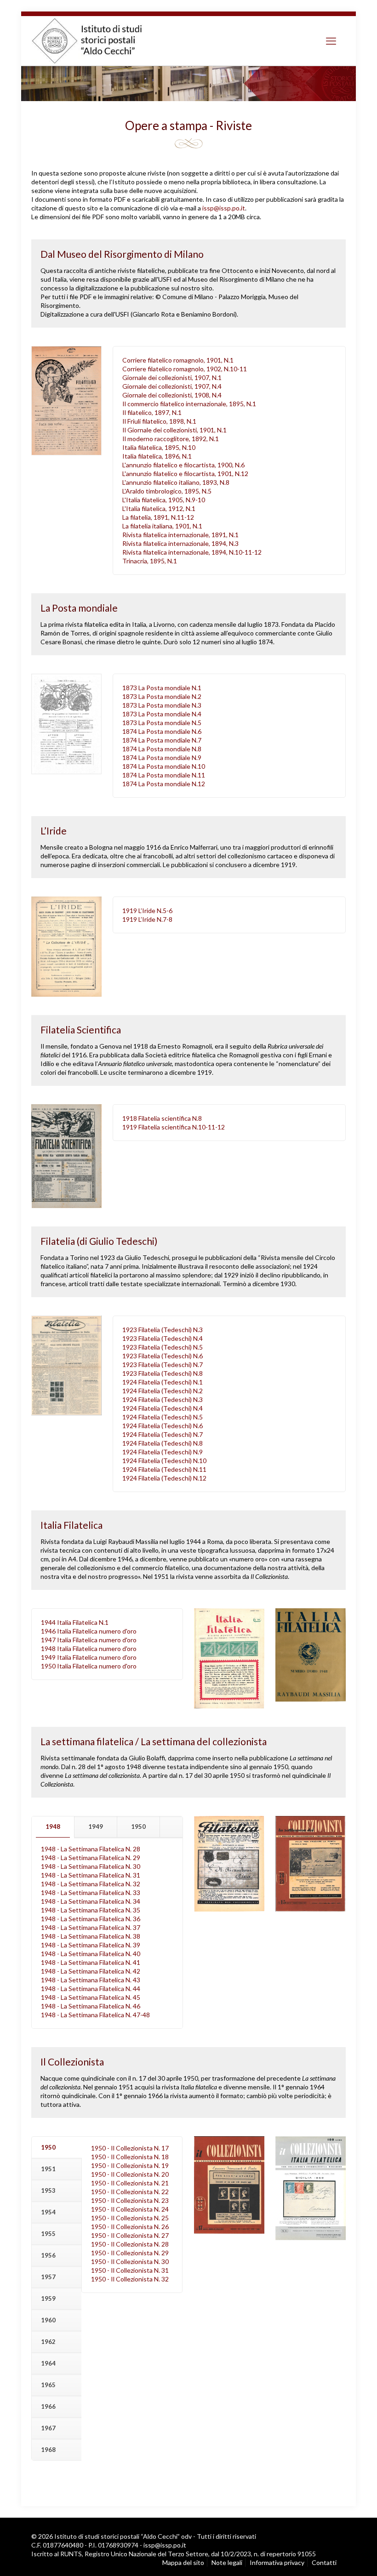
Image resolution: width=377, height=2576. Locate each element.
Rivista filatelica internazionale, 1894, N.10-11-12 (192, 552)
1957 (48, 2277)
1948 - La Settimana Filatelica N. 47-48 (95, 2015)
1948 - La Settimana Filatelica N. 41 (91, 1962)
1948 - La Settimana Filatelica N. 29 (91, 1858)
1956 (48, 2255)
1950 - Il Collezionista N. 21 (130, 2183)
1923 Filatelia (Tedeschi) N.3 (163, 1330)
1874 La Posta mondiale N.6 (162, 731)
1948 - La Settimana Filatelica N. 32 (91, 1884)
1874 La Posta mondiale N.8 (162, 749)
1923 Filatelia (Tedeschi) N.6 (163, 1356)
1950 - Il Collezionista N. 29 (130, 2253)
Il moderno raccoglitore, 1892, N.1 (171, 439)
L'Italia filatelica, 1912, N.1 (159, 508)
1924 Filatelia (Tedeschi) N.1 (163, 1382)
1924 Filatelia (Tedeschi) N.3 (163, 1399)
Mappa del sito (183, 2562)
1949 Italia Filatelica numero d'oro (89, 1657)
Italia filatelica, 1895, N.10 (159, 447)
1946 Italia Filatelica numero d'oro (89, 1631)
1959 (48, 2298)
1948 (53, 1827)
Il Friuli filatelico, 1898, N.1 (159, 421)
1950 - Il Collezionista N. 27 (130, 2235)
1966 (48, 2406)
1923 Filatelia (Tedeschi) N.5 (163, 1347)
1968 (48, 2450)
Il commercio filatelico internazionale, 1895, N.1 (189, 404)
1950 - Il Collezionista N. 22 (130, 2192)
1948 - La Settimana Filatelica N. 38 (91, 1936)
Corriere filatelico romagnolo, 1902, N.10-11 (185, 369)
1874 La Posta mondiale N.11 (164, 775)
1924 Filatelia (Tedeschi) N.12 (164, 1478)
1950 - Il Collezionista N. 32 (130, 2279)
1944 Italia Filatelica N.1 (75, 1622)
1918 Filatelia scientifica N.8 (162, 1118)
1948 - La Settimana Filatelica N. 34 (91, 1901)
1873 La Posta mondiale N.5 (162, 723)
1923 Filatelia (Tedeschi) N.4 (163, 1338)
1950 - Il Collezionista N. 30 (130, 2261)
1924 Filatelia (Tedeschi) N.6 (163, 1426)
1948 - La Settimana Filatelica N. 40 (91, 1954)
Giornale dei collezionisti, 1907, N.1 (172, 377)
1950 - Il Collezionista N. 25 (130, 2218)
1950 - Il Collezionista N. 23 (130, 2200)
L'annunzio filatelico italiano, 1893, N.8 (176, 482)
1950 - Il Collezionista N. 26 (130, 2227)
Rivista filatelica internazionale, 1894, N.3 (180, 543)
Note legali (227, 2562)
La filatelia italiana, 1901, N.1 (162, 526)
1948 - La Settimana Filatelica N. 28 (91, 1849)
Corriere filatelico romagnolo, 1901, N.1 (178, 360)
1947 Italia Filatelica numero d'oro (89, 1640)
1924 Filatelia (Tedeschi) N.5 (163, 1417)
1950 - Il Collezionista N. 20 (130, 2174)
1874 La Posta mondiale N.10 (164, 766)
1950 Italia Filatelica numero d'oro (89, 1666)
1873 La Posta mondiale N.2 (162, 696)
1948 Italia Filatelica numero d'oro (89, 1648)
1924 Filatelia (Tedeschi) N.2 (163, 1391)
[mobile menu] (331, 41)
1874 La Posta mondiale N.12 (164, 784)
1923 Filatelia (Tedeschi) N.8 (163, 1373)
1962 (48, 2342)
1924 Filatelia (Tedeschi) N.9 (163, 1452)
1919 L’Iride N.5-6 (147, 911)
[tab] (53, 1827)
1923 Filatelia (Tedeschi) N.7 (163, 1365)
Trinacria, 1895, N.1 (150, 561)
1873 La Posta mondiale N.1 (162, 688)
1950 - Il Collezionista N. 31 (130, 2270)
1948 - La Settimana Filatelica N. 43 (91, 1980)
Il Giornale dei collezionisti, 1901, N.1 (174, 430)
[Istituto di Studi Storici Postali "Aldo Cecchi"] (97, 41)
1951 (48, 2169)
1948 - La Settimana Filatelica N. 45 (91, 1997)
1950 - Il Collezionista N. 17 (130, 2148)
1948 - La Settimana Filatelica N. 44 (91, 1989)
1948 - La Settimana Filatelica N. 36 (91, 1919)
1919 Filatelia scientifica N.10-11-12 (174, 1127)
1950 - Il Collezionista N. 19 (130, 2165)
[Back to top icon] (331, 2558)
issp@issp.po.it (224, 208)
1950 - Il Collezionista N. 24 (130, 2209)
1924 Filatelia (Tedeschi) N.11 (164, 1469)
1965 (48, 2385)
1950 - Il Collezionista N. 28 (130, 2244)
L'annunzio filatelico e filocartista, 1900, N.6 (183, 465)
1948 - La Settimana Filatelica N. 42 (91, 1971)
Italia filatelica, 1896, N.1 (157, 456)
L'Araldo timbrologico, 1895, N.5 (167, 491)
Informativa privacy (277, 2562)
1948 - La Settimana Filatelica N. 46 (91, 2006)
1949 (96, 1827)
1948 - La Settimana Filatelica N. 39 (91, 1945)
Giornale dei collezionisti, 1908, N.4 (172, 395)
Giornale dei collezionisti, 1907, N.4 (172, 386)
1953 (48, 2190)
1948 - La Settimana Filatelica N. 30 (91, 1866)
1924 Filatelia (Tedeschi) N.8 (163, 1443)
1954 (48, 2212)
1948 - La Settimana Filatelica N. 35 (91, 1910)
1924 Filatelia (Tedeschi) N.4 (163, 1408)
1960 (48, 2320)
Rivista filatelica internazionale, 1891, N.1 (180, 535)
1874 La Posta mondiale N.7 (162, 740)
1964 (48, 2363)
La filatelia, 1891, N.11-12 (158, 517)
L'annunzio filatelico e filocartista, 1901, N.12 (185, 474)
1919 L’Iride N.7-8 (147, 919)
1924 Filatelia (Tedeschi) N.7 (163, 1434)
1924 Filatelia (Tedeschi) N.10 (164, 1461)
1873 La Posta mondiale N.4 (162, 714)
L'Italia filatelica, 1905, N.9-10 (164, 500)
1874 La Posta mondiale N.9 (162, 757)
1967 (48, 2428)
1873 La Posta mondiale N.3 (162, 705)
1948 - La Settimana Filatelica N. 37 (91, 1927)
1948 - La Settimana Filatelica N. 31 (91, 1875)
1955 (48, 2234)
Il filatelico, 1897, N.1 (152, 412)
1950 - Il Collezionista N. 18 (130, 2157)
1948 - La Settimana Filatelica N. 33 (91, 1892)
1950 (138, 1827)
